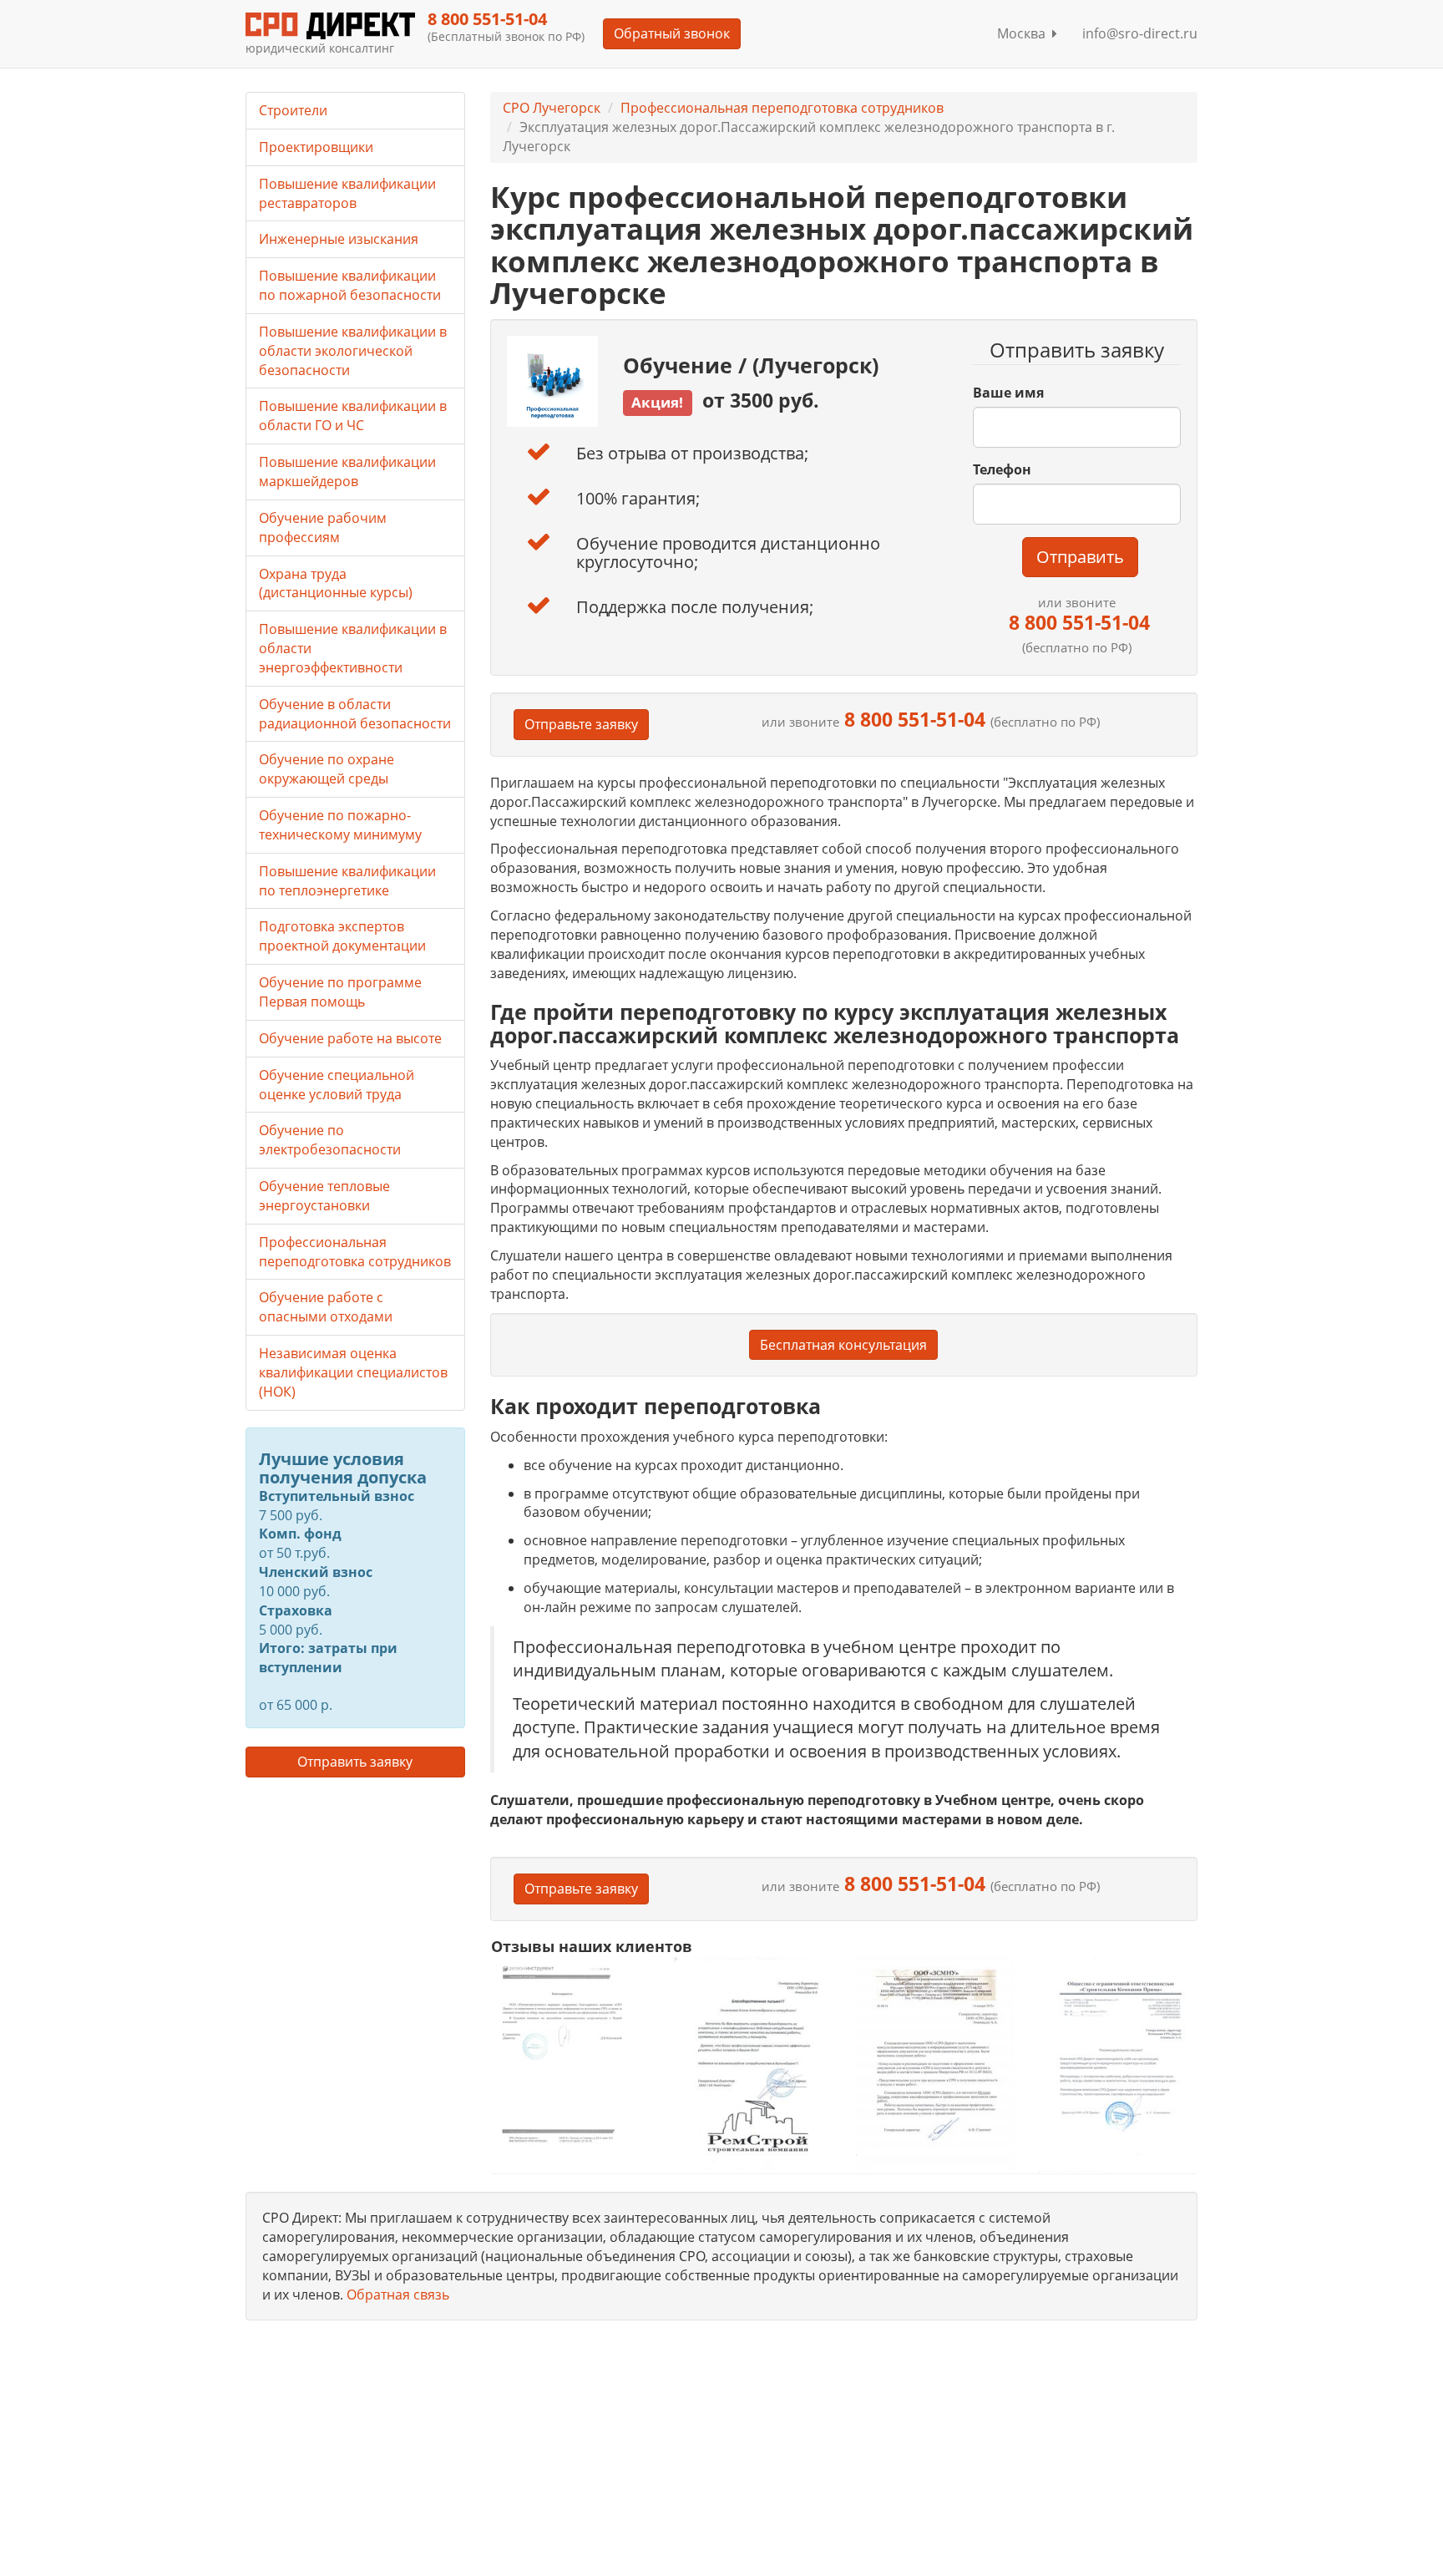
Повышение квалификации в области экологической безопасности (353, 351)
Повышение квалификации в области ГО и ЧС (353, 416)
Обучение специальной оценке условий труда (337, 1085)
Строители (293, 110)
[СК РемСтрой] (752, 2064)
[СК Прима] (1118, 2064)
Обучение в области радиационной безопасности (355, 714)
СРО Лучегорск (552, 108)
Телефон (1002, 469)
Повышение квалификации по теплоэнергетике (347, 881)
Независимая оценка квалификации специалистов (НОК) (353, 1372)
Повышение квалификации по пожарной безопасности (350, 285)
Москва (1025, 33)
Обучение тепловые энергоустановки (324, 1196)
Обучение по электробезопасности (330, 1140)
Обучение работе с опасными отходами (326, 1307)
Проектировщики (316, 147)
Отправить (1080, 557)
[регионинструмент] (570, 2054)
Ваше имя (1008, 393)
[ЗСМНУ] (935, 2064)
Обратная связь (398, 2295)
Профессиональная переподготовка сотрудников (782, 108)
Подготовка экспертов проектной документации (342, 936)
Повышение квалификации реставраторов (347, 193)
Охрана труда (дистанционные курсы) (336, 583)
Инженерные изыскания (339, 239)
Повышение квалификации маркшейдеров (347, 472)
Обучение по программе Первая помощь (340, 992)
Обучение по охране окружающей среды (327, 769)
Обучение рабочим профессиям (323, 527)
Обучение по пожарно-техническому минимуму (340, 825)
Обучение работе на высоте (350, 1038)
